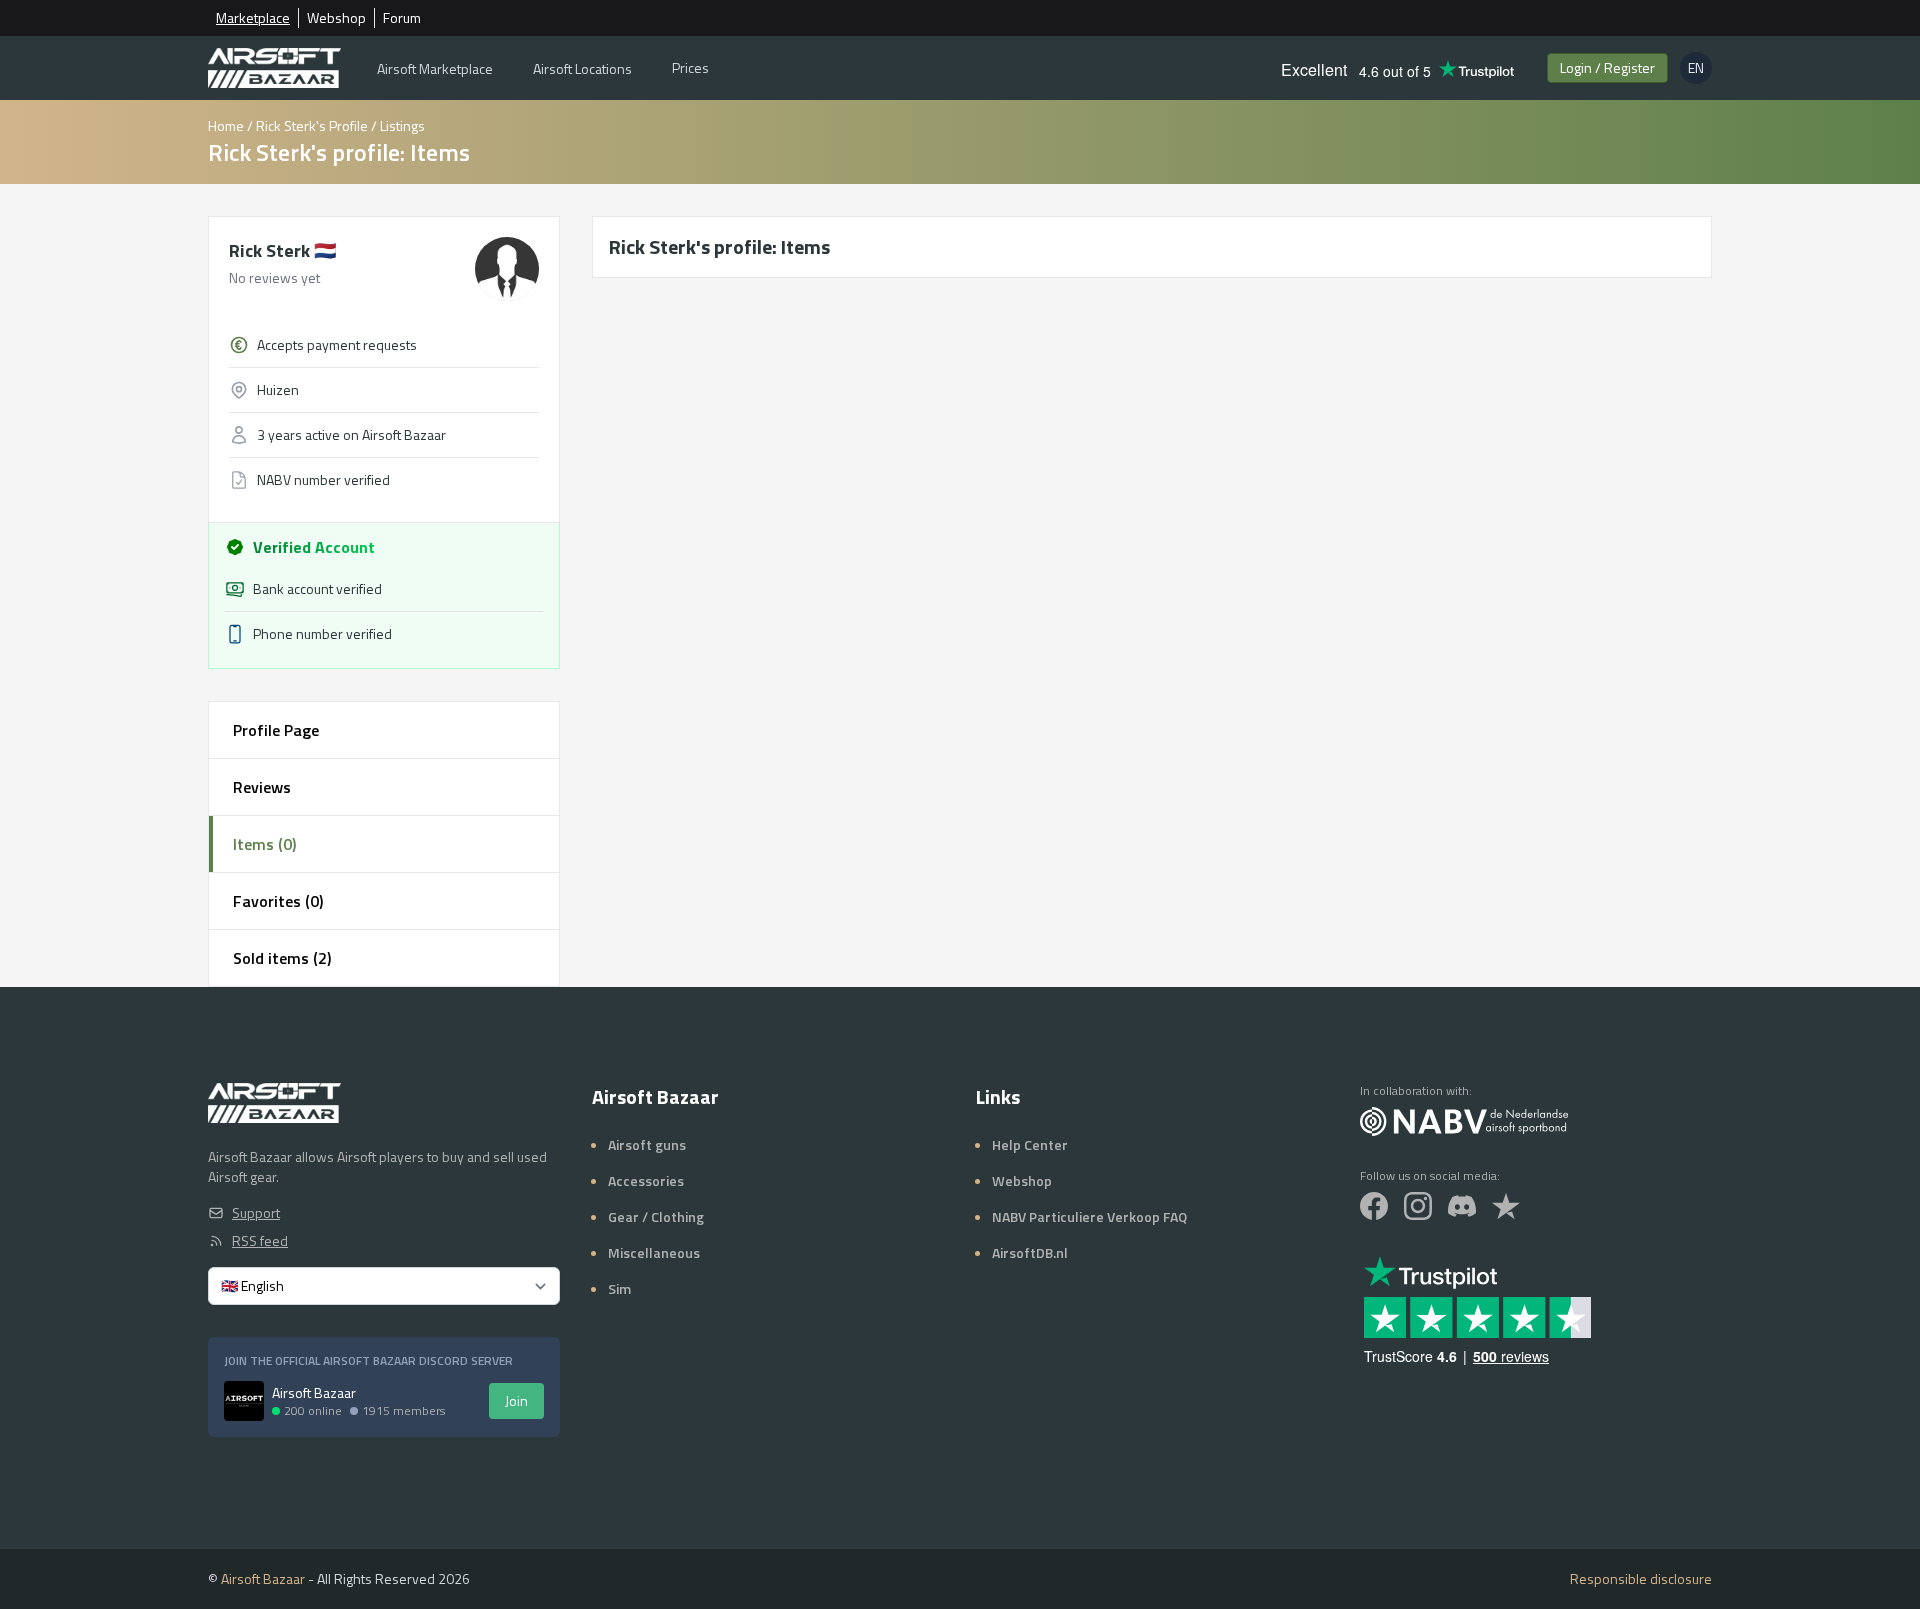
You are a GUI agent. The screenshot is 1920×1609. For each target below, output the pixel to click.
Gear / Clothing (656, 1216)
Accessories (646, 1180)
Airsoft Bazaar (263, 1578)
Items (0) (264, 844)
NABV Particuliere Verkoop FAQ (1089, 1216)
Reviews (262, 787)
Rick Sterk (282, 250)
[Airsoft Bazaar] (274, 68)
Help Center (1030, 1144)
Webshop (336, 18)
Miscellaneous (654, 1252)
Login (1607, 67)
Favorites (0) (278, 901)
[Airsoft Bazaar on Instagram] (1418, 1206)
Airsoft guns (647, 1144)
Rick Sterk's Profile (312, 125)
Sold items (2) (282, 958)
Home (226, 125)
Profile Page (276, 730)
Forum (402, 18)
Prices (690, 67)
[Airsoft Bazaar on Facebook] (1374, 1206)
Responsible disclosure (1641, 1579)
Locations (582, 68)
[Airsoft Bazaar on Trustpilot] (1506, 1206)
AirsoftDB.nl (1030, 1252)
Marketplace (253, 18)
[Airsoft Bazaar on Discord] (1462, 1206)
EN (1700, 70)
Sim (619, 1288)
